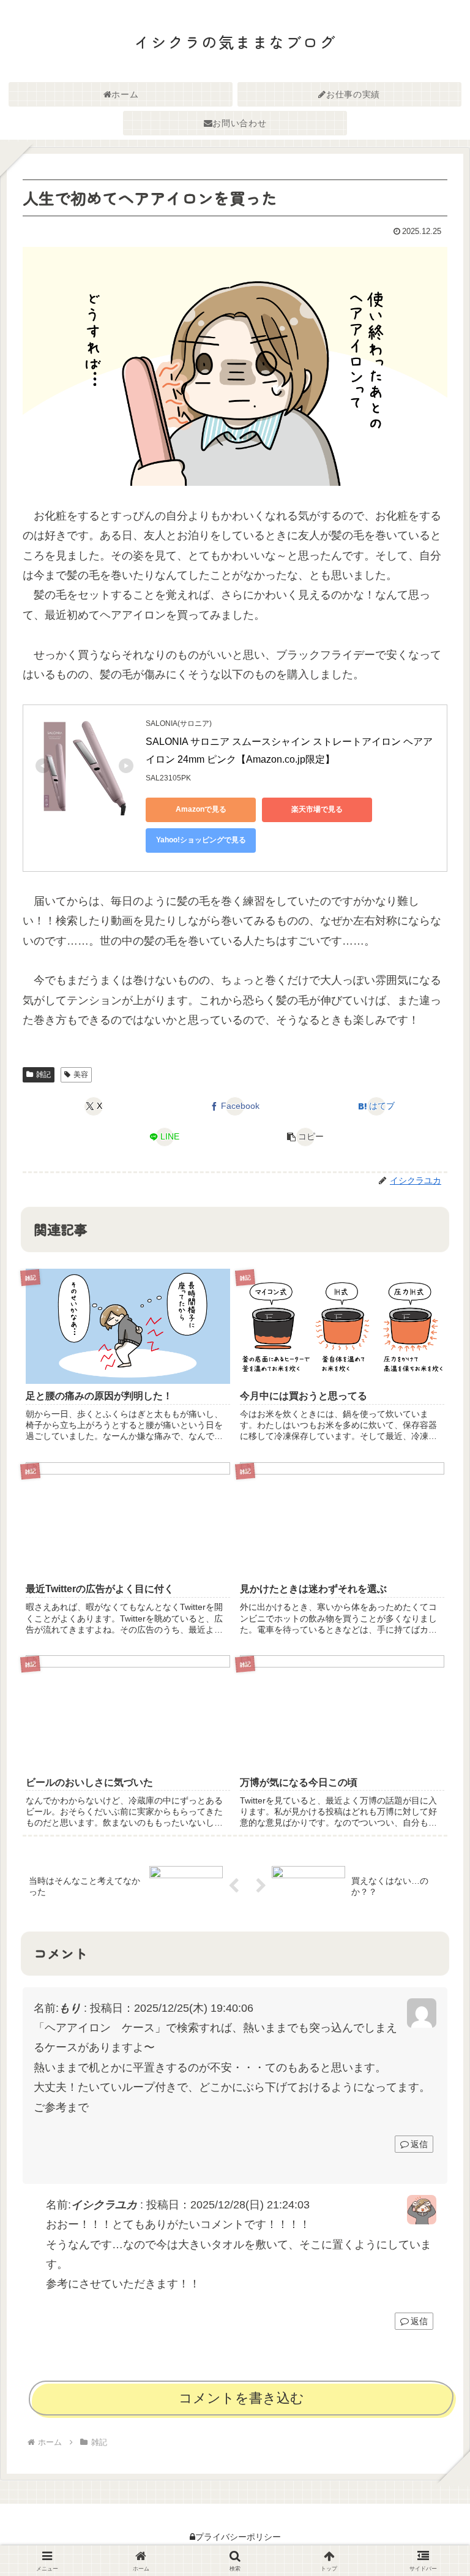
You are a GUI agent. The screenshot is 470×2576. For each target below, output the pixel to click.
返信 (419, 2144)
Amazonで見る (201, 809)
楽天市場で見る (317, 809)
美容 (81, 1075)
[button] (306, 1137)
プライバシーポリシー (238, 2537)
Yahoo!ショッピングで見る (201, 840)
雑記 (43, 1075)
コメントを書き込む (241, 2398)
